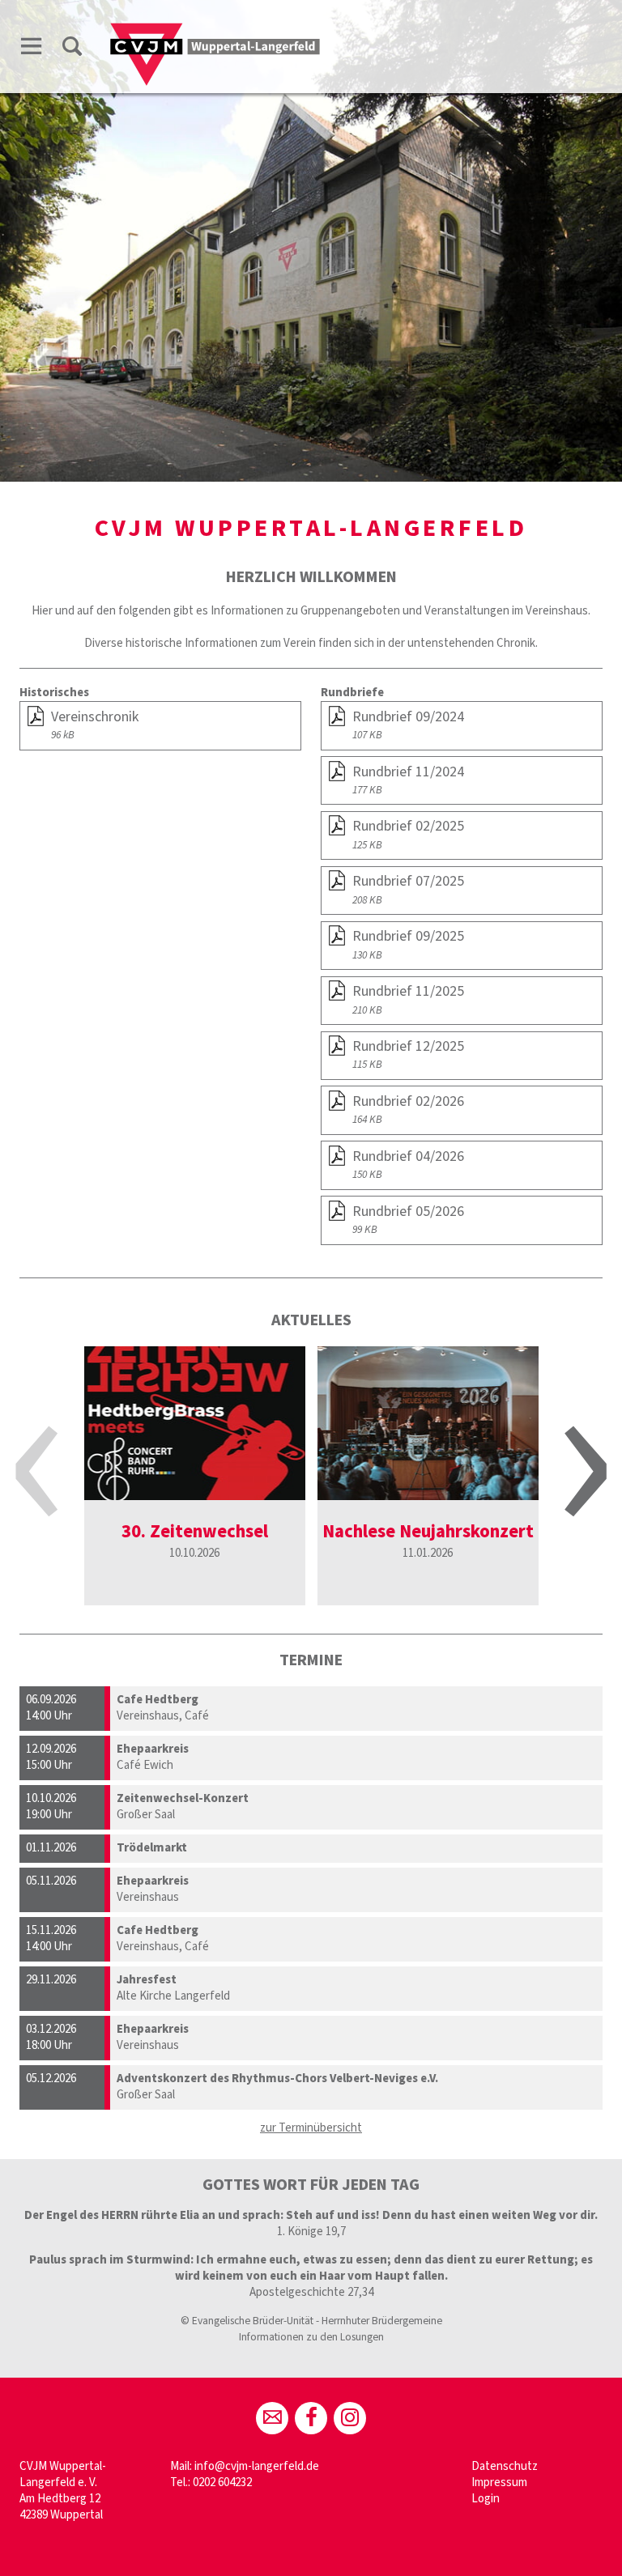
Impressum (499, 2482)
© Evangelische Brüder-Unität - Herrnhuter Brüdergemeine (311, 2321)
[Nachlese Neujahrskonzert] (428, 1423)
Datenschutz (505, 2466)
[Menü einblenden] (32, 49)
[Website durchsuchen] (72, 49)
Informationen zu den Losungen (311, 2337)
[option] (195, 1476)
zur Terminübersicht (311, 2128)
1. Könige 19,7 (311, 2232)
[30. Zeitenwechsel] (195, 1423)
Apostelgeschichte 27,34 (311, 2292)
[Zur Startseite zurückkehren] (215, 30)
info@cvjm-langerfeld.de (257, 2466)
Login (486, 2499)
